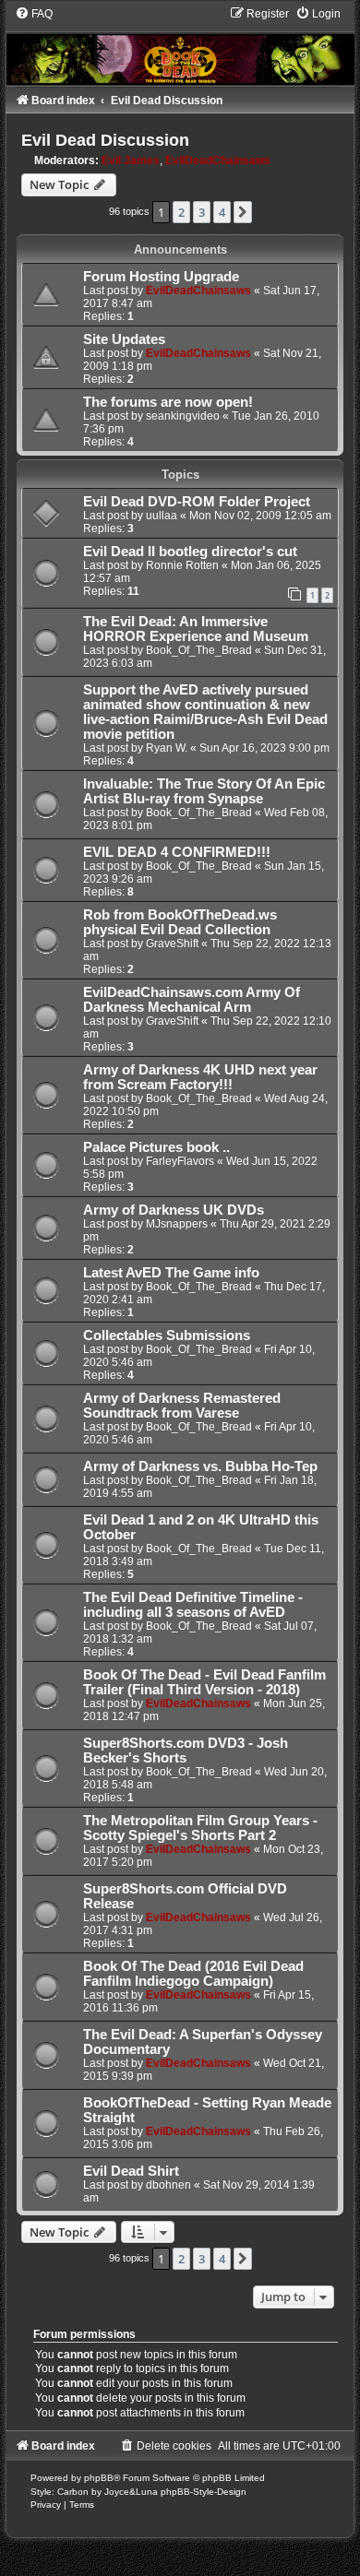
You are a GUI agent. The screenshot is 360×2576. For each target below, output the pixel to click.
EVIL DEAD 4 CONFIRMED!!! (177, 852)
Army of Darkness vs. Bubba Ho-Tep (200, 1466)
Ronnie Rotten (182, 565)
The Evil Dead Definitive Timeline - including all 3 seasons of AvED (193, 1605)
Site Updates (124, 339)
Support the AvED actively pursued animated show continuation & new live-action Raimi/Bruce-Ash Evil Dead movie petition (205, 712)
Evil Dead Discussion (105, 140)
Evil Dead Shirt (131, 2171)
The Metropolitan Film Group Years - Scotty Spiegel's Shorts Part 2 (200, 1828)
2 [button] (181, 212)
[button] (243, 212)
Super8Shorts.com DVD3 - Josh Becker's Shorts (186, 1751)
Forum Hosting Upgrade (161, 277)
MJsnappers (177, 1224)
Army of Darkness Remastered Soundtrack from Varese (182, 1406)
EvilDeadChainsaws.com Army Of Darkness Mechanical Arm (192, 1000)
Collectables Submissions (167, 1335)
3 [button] (202, 212)
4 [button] (222, 212)
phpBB (99, 2478)
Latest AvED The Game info (171, 1273)
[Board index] (180, 45)
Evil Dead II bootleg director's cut (190, 552)
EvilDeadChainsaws (218, 160)
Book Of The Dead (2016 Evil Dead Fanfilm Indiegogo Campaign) (193, 1974)
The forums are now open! (168, 402)
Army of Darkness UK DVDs (174, 1210)
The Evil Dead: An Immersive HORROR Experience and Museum (196, 629)
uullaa (162, 516)
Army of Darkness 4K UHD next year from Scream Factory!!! (200, 1077)
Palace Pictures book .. (156, 1147)
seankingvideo (183, 416)
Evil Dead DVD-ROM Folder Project (197, 502)
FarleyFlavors (180, 1161)
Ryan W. (167, 748)
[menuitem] (34, 14)
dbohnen (168, 2185)
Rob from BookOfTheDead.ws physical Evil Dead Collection (180, 922)
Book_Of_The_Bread (199, 650)
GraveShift (172, 944)
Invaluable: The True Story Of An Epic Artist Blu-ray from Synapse (204, 791)
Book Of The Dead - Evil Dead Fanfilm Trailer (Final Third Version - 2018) (204, 1682)
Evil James (131, 160)
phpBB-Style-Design (204, 2492)
